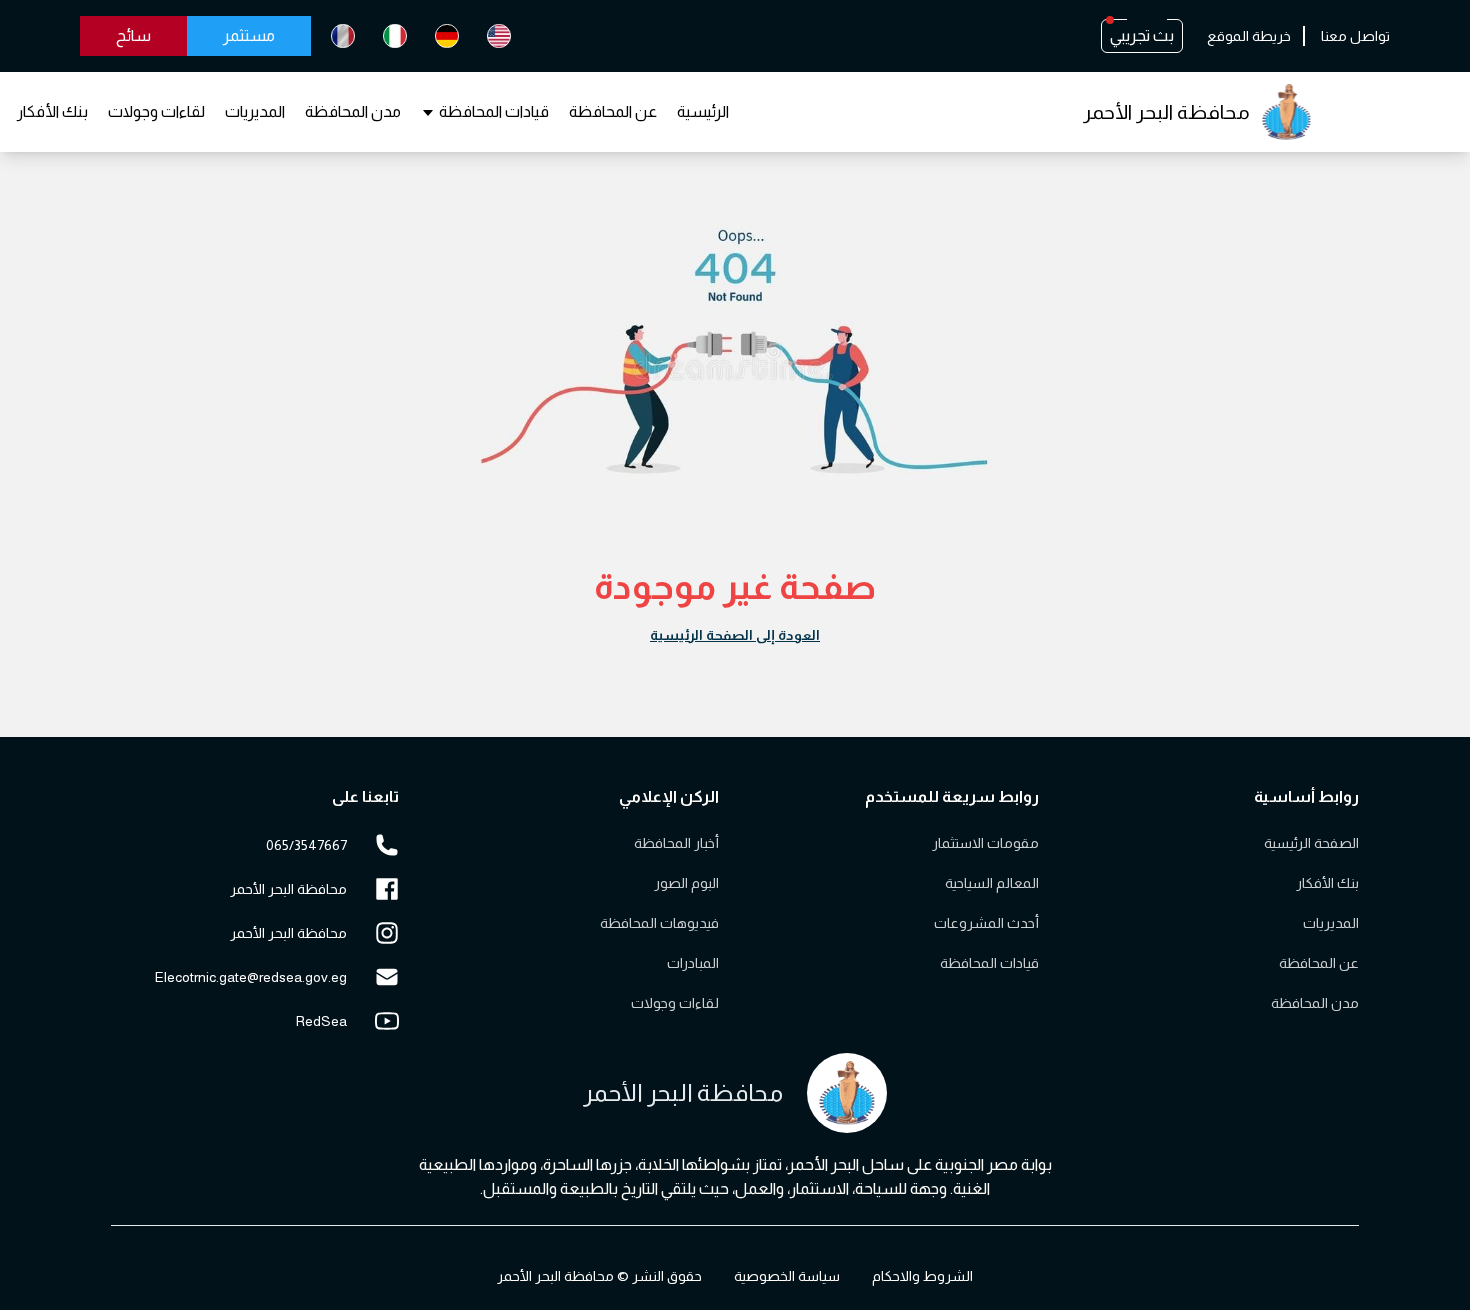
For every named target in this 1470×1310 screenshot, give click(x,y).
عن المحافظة (613, 111)
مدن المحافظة (353, 111)
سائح (133, 35)
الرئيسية (703, 111)
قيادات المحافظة (494, 111)
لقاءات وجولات (156, 111)
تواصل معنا (1355, 36)
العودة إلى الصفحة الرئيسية (735, 635)
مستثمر (249, 35)
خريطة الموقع (1249, 36)
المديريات (255, 111)
